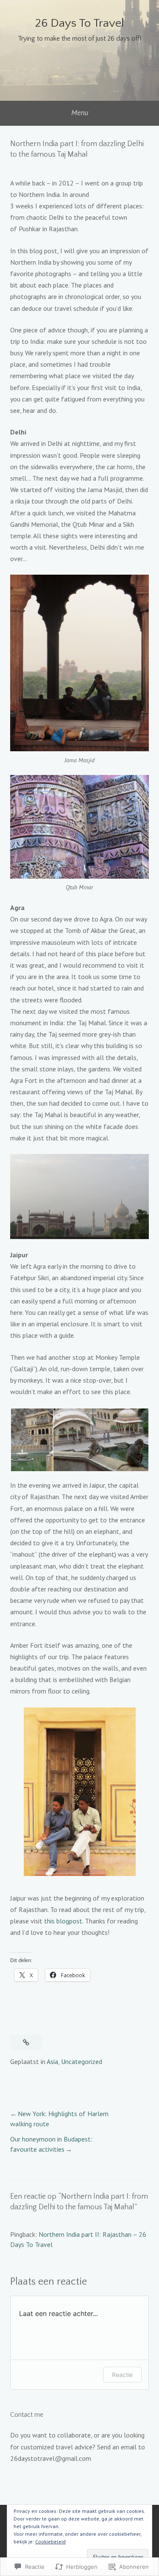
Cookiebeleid (50, 2541)
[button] (31, 1440)
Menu (80, 112)
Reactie (122, 2375)
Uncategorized (82, 2061)
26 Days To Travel (79, 23)
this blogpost (63, 1921)
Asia (52, 2061)
